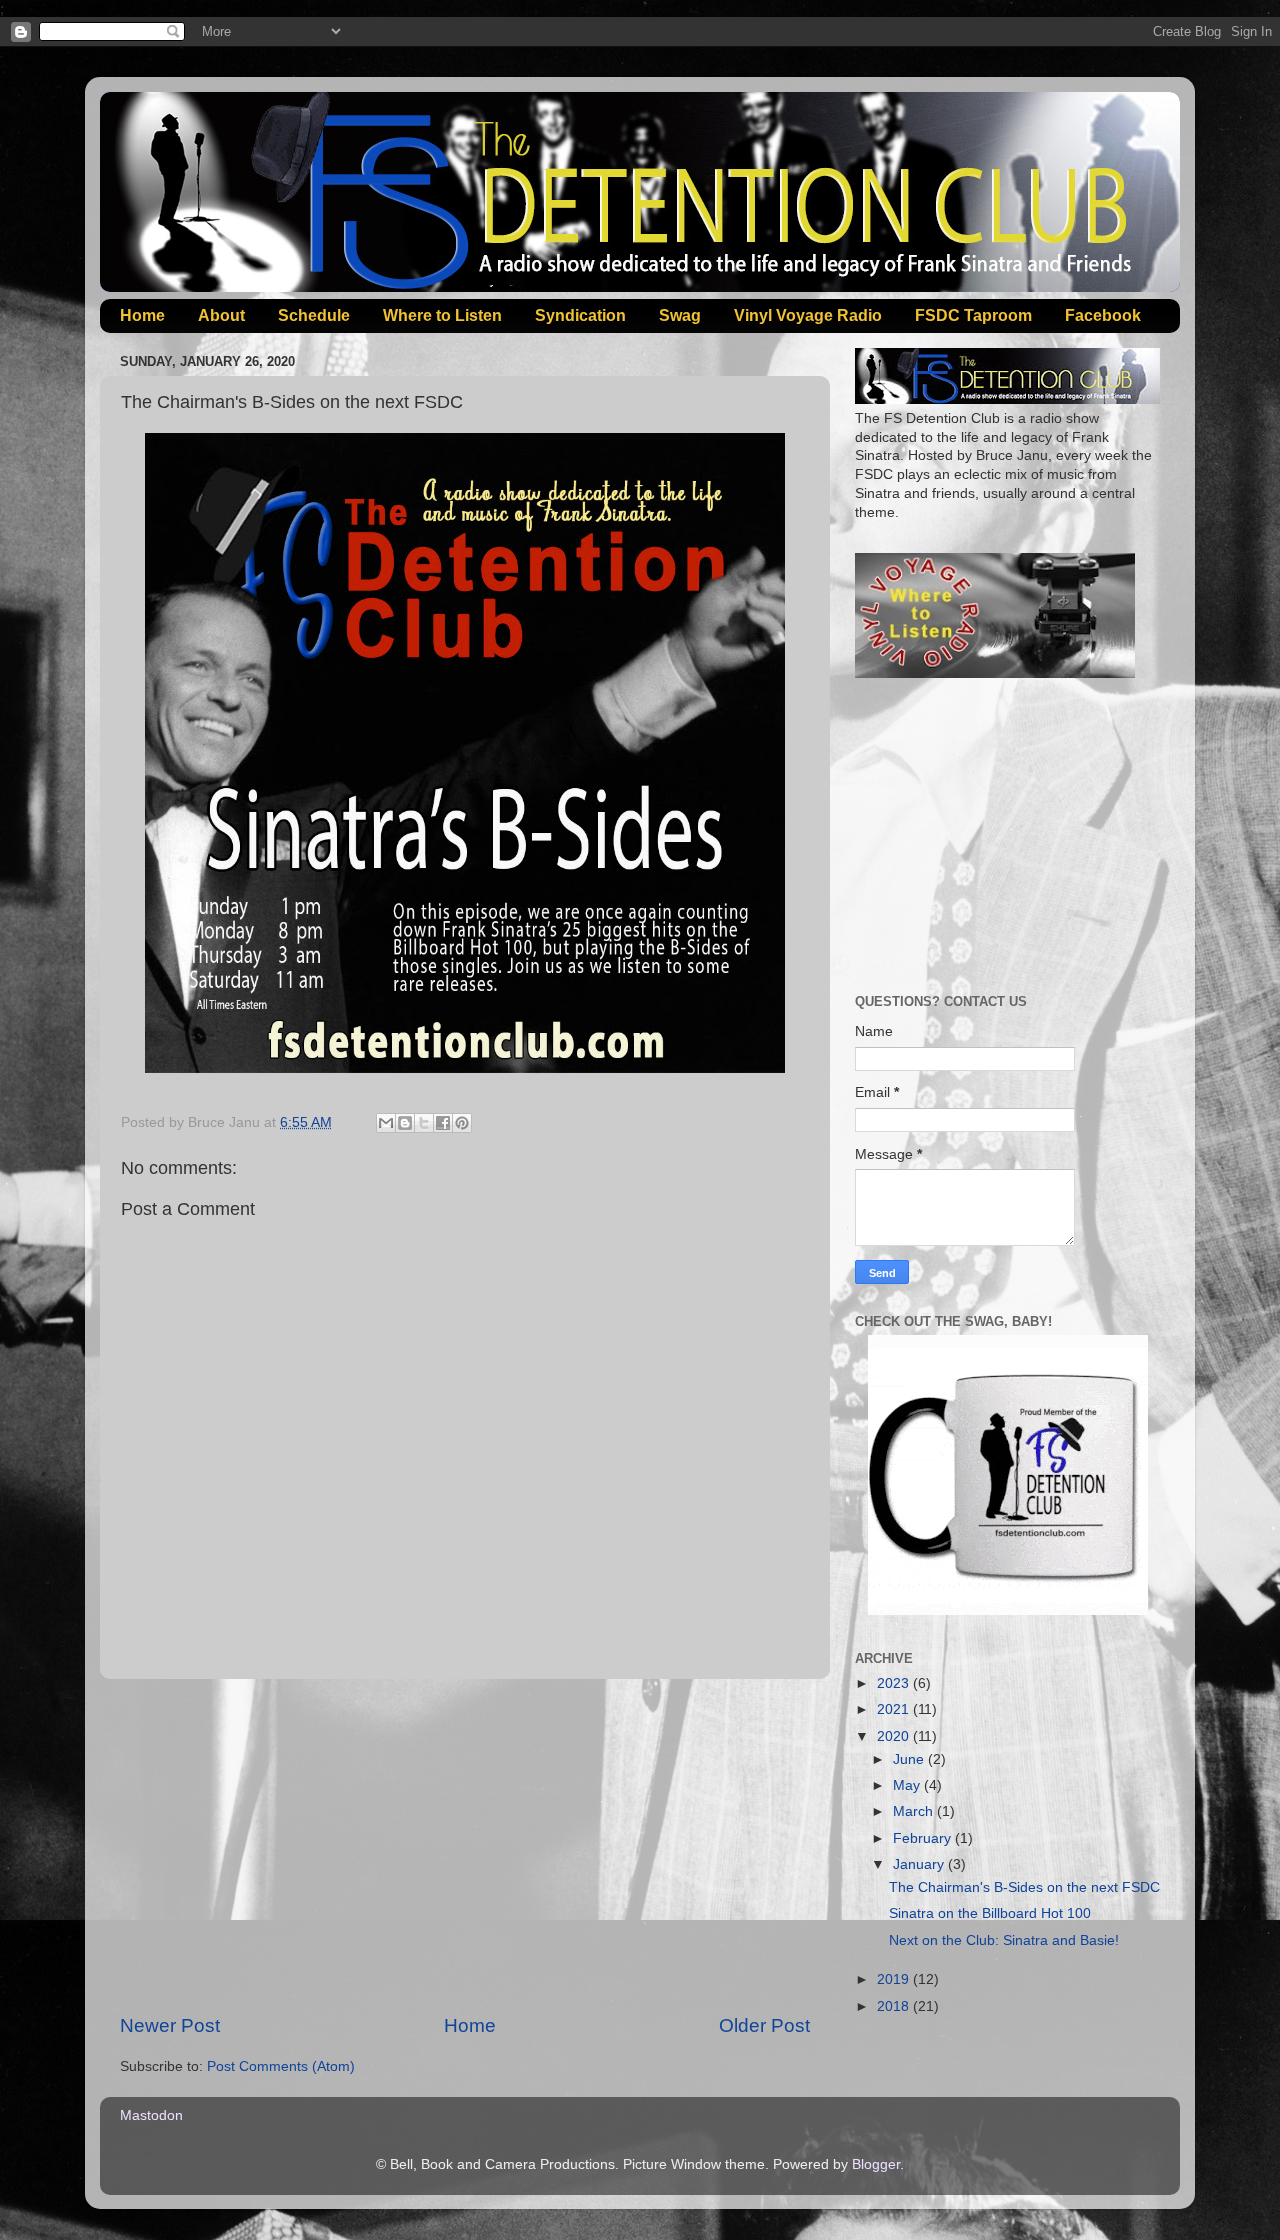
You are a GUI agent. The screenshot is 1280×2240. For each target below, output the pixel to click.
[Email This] (386, 1123)
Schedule (314, 315)
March (915, 1811)
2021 (895, 1709)
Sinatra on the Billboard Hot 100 (990, 1913)
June (910, 1759)
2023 (895, 1683)
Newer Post (170, 2025)
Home (142, 315)
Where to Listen (442, 315)
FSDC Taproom (973, 315)
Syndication (580, 315)
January (920, 1864)
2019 (895, 1979)
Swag (680, 315)
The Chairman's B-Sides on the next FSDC (1024, 1887)
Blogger (876, 2164)
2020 (895, 1736)
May (908, 1785)
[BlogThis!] (405, 1123)
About (221, 315)
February (924, 1838)
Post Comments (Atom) (281, 2066)
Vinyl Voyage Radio (808, 315)
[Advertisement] (465, 1846)
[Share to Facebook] (443, 1123)
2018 (895, 2006)
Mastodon (151, 2115)
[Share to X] (424, 1123)
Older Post (764, 2025)
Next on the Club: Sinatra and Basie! (1004, 1940)
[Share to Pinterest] (462, 1123)
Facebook (1103, 315)
